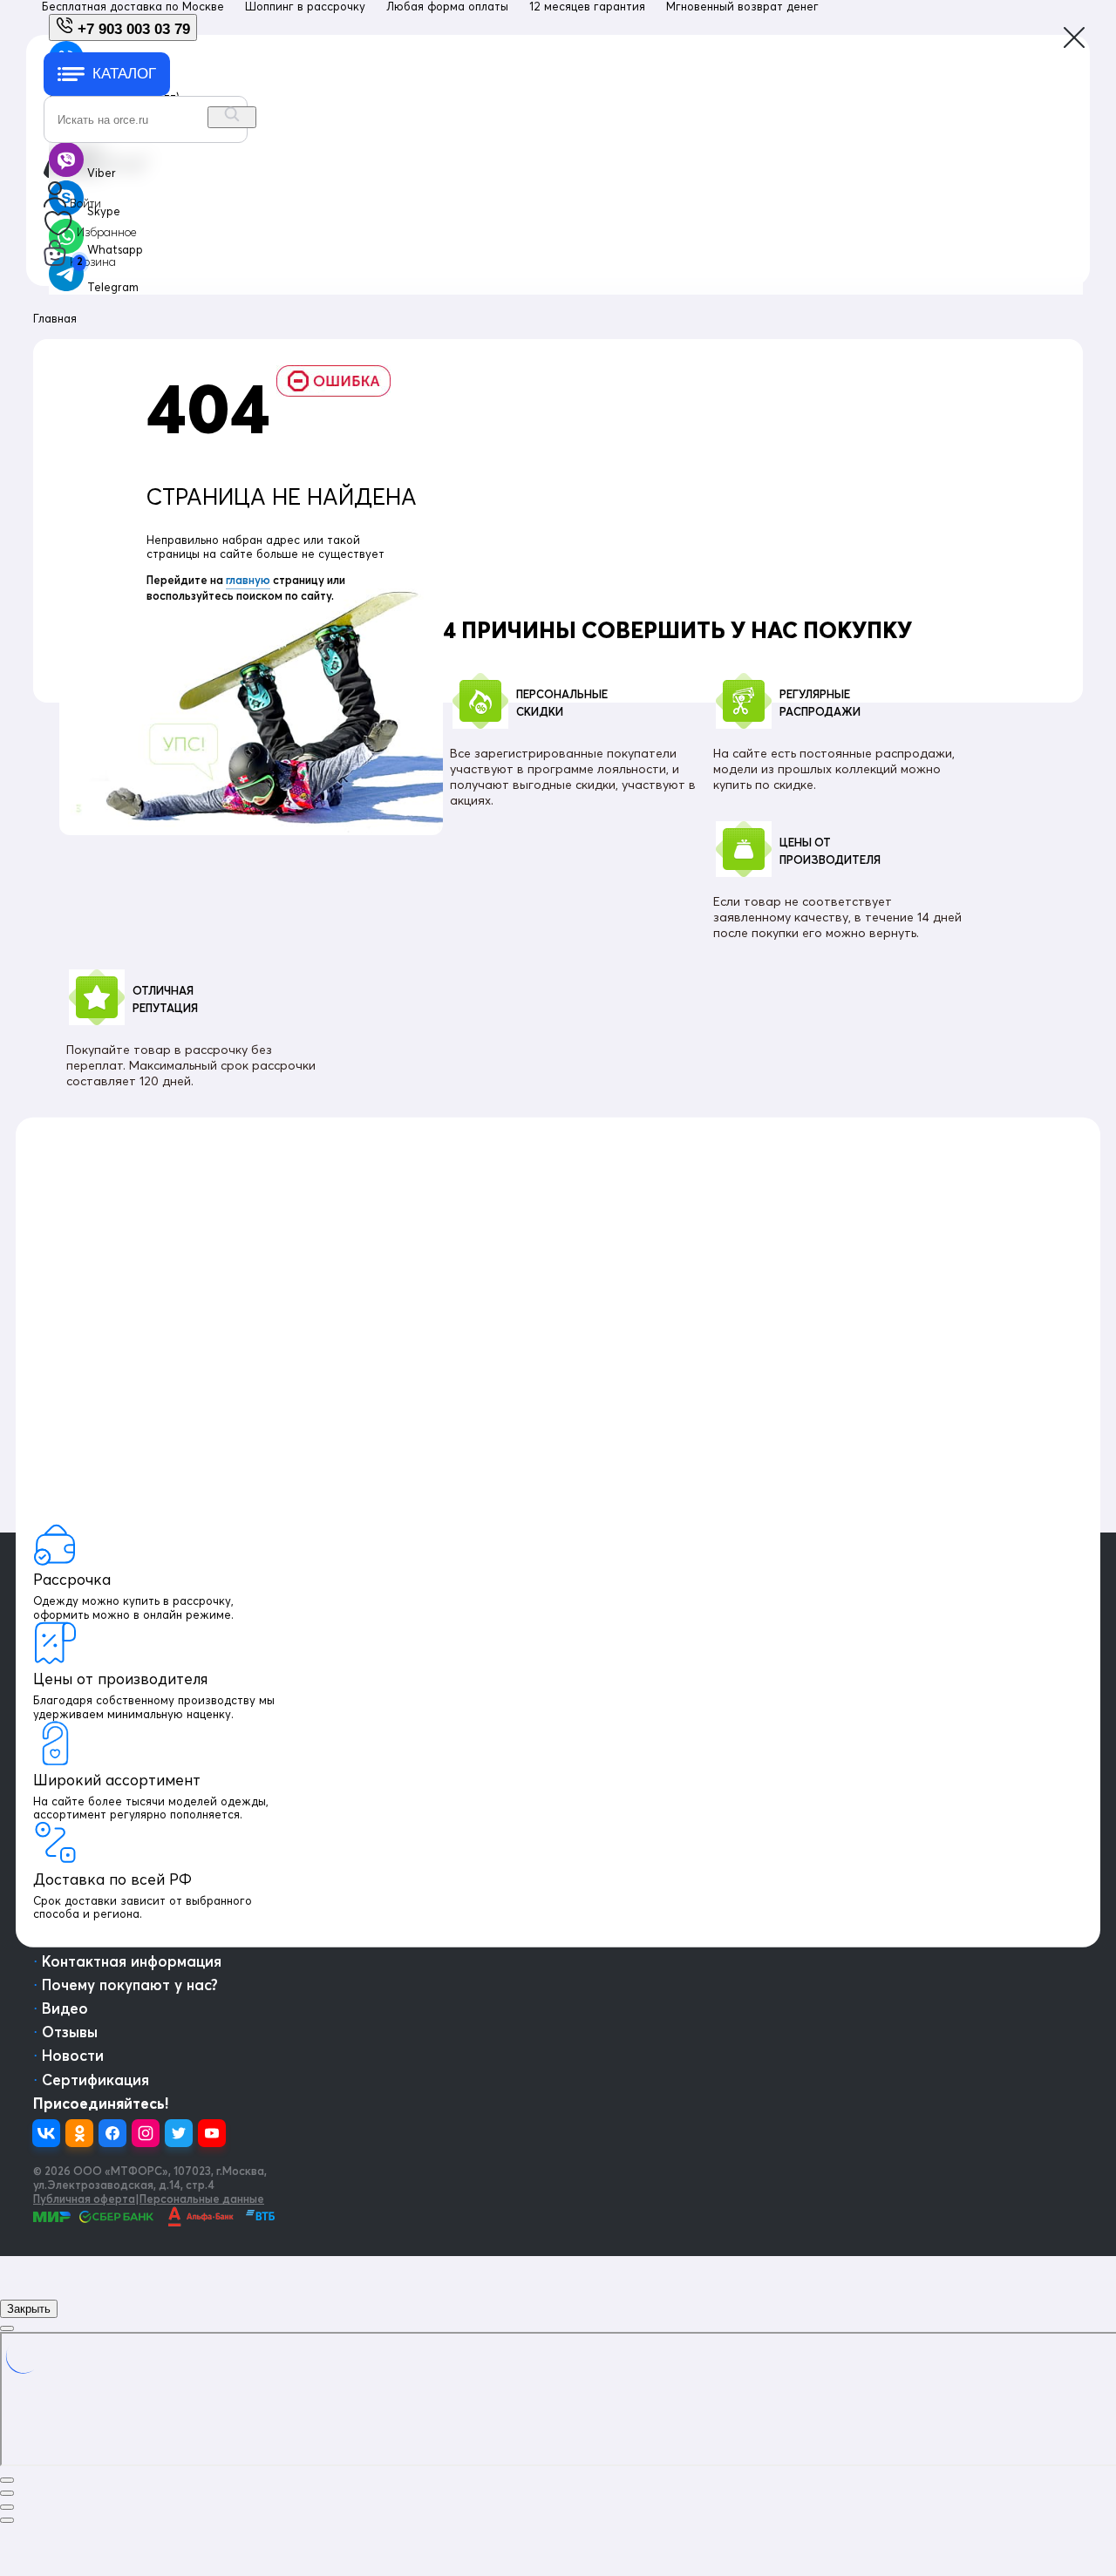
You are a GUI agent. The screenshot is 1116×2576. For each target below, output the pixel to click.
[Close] (7, 2328)
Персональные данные (202, 2199)
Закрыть (29, 2309)
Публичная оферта (84, 2199)
